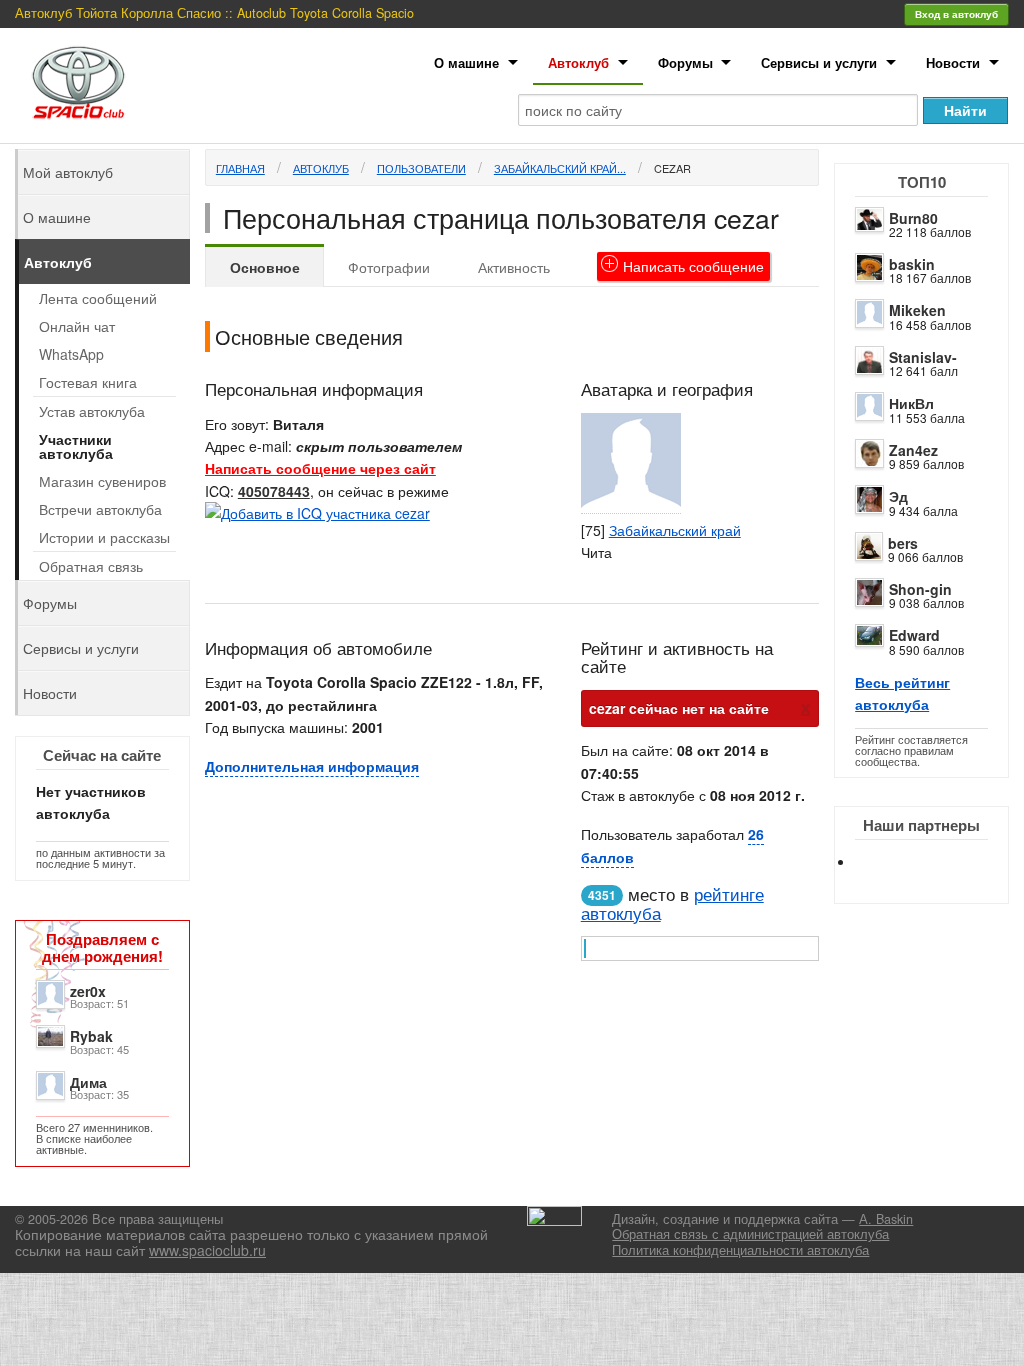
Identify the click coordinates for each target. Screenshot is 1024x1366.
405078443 (274, 491)
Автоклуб (578, 62)
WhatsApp (71, 354)
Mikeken (917, 310)
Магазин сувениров (102, 481)
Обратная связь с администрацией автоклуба (750, 1234)
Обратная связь (91, 566)
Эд (898, 496)
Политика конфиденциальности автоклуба (740, 1250)
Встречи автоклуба (100, 509)
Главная (240, 168)
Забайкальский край (675, 530)
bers (903, 543)
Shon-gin (920, 589)
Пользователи (421, 168)
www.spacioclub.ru (207, 1250)
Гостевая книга (88, 382)
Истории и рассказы (104, 537)
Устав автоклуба (92, 411)
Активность (514, 267)
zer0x (88, 991)
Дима (88, 1082)
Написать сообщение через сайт (320, 468)
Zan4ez (913, 450)
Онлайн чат (77, 326)
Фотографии (389, 267)
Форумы (685, 62)
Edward (914, 635)
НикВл (911, 403)
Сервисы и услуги (819, 62)
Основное (265, 267)
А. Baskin (886, 1219)
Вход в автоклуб (956, 14)
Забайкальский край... (560, 168)
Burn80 (913, 218)
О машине (466, 62)
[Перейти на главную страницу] (79, 82)
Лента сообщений (98, 298)
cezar (672, 168)
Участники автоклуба (76, 446)
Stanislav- (923, 357)
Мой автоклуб (68, 172)
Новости (953, 62)
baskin (912, 264)
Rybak (91, 1036)
